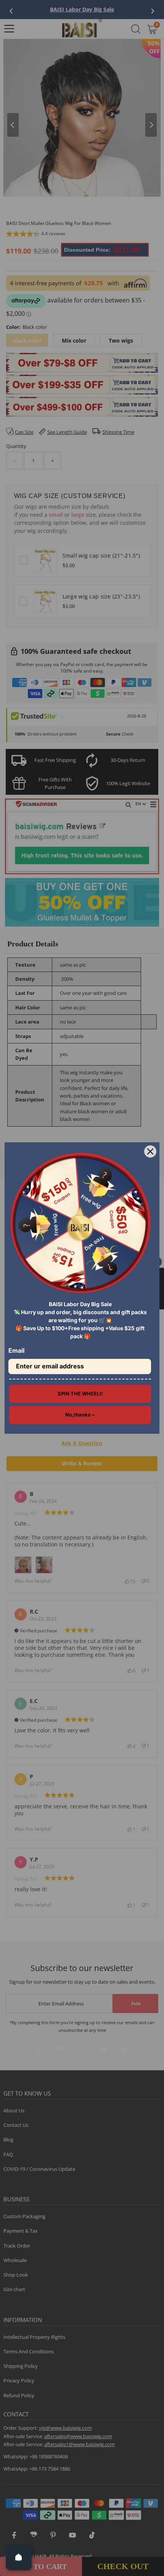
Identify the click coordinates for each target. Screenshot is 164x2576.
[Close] (150, 1151)
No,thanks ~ (80, 1415)
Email (16, 1350)
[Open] (19, 2557)
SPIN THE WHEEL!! (80, 1394)
